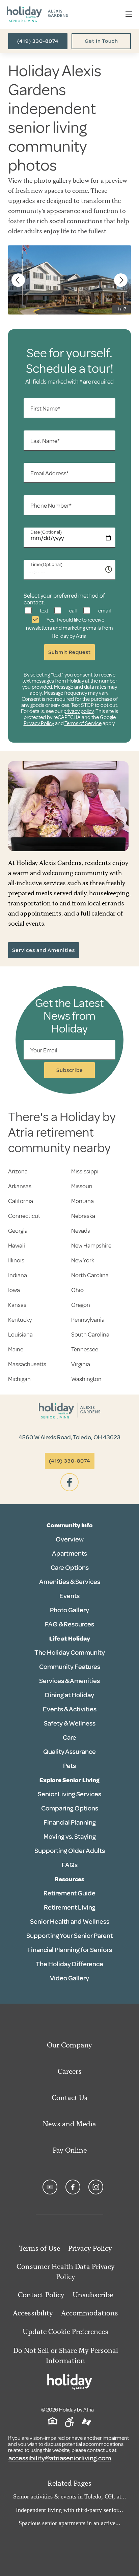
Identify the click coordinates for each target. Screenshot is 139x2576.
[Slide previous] (18, 280)
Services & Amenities (69, 1681)
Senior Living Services (69, 1794)
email (104, 611)
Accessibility (33, 2313)
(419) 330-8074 (38, 41)
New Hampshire (91, 1246)
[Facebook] (69, 1482)
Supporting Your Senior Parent (69, 1936)
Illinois (16, 1260)
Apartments (69, 1553)
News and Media (69, 2124)
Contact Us (69, 2098)
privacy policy (79, 711)
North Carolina (90, 1275)
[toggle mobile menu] (129, 15)
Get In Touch (101, 41)
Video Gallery (69, 1978)
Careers (70, 2071)
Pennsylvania (88, 1320)
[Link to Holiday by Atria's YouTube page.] (50, 2187)
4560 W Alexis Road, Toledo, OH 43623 (69, 1437)
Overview (70, 1539)
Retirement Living (70, 1907)
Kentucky (20, 1320)
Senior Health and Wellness (70, 1922)
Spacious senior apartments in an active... (69, 2523)
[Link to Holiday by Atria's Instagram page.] (96, 2187)
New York (83, 1260)
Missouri (82, 1186)
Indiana (18, 1275)
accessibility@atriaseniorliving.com (60, 2458)
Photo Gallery (69, 1610)
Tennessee (85, 1349)
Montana (82, 1201)
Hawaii (17, 1246)
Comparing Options (70, 1808)
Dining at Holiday (69, 1695)
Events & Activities (70, 1709)
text (44, 611)
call (72, 611)
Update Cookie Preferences (65, 2331)
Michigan (19, 1379)
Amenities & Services (70, 1582)
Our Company (69, 2045)
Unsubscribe (93, 2295)
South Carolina (90, 1335)
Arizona (18, 1171)
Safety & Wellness (70, 1723)
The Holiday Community (70, 1653)
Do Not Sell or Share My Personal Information (66, 2355)
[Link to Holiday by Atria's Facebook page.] (73, 2187)
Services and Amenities (44, 950)
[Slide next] (121, 280)
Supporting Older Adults (70, 1851)
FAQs (70, 1865)
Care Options (70, 1568)
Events (69, 1596)
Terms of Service (83, 723)
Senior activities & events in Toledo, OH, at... (70, 2496)
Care (69, 1738)
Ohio (77, 1290)
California (21, 1201)
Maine (16, 1349)
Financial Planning (70, 1822)
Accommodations (90, 2313)
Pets (69, 1766)
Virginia (81, 1364)
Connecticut (24, 1216)
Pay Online (70, 2150)
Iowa (14, 1290)
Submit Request (69, 652)
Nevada (81, 1231)
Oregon (81, 1305)
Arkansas (20, 1186)
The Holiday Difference (69, 1964)
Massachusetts (27, 1364)
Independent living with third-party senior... (69, 2510)
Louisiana (20, 1335)
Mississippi (85, 1171)
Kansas (17, 1305)
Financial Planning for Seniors (70, 1950)
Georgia (18, 1231)
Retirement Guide (69, 1893)
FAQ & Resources (69, 1624)
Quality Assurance (69, 1752)
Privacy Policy (39, 723)
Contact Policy (41, 2295)
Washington (86, 1379)
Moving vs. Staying (70, 1837)
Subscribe (70, 1070)
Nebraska (83, 1216)
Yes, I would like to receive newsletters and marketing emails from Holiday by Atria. (69, 628)
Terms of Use (39, 2248)
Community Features (70, 1667)
